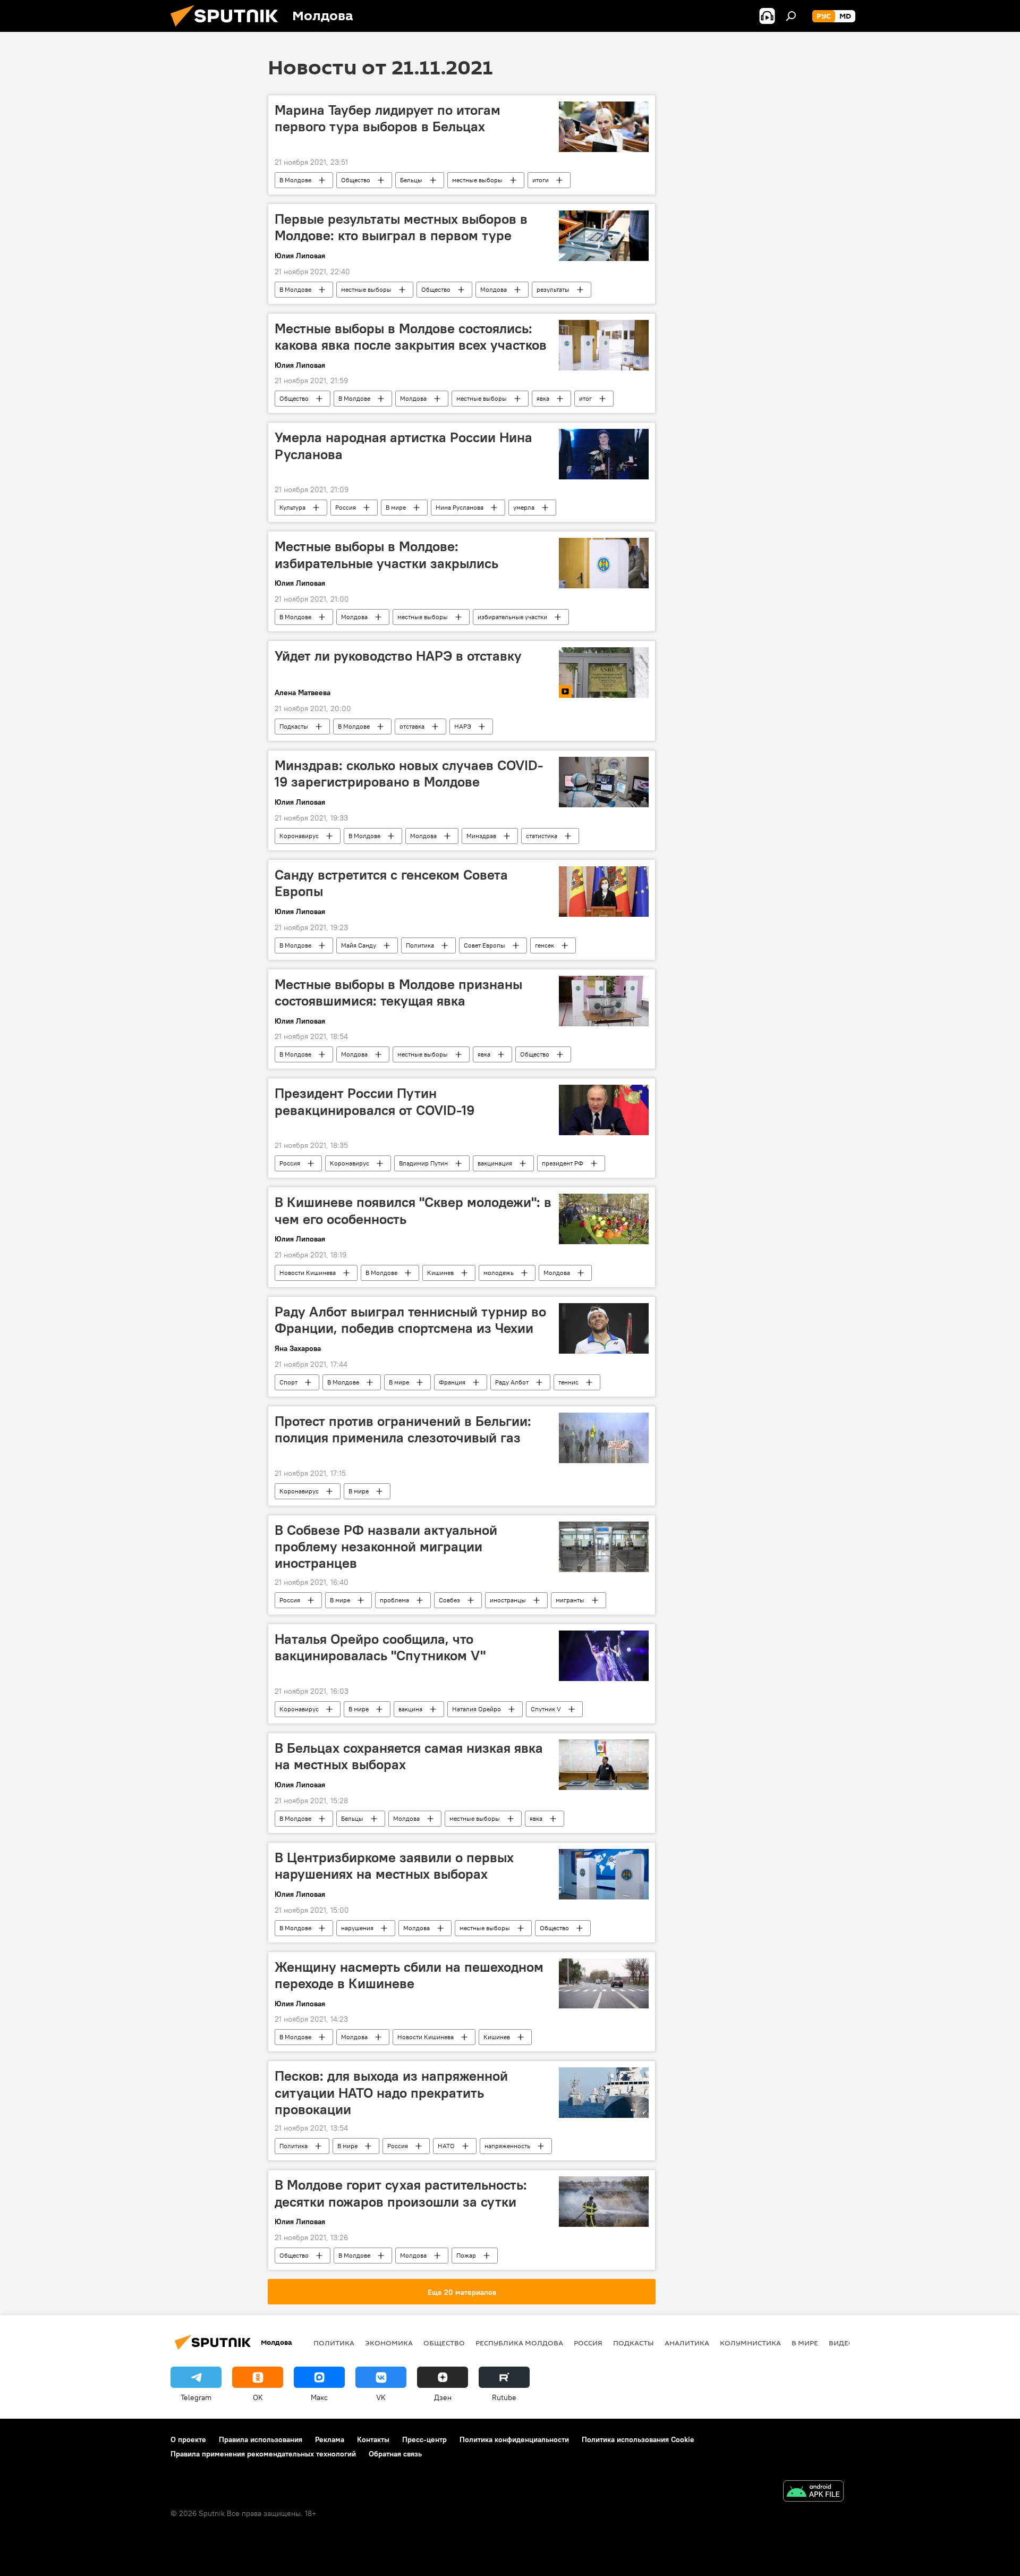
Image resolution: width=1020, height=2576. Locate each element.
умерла (524, 507)
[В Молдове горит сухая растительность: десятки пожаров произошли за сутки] (604, 2202)
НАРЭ (463, 726)
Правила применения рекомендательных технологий (263, 2454)
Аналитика (687, 2343)
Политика (420, 945)
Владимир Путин (423, 1163)
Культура (292, 507)
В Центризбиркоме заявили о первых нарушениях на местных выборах (394, 1866)
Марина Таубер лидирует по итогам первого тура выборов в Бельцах (388, 118)
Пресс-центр (424, 2439)
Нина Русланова (460, 507)
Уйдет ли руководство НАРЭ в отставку (398, 656)
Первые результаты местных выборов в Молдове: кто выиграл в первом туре (401, 227)
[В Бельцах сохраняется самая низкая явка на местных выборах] (604, 1765)
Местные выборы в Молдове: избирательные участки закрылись (386, 555)
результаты (553, 289)
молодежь (499, 1273)
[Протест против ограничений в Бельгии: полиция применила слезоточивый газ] (604, 1438)
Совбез (449, 1600)
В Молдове (295, 180)
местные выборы (477, 180)
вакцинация (495, 1163)
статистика (542, 836)
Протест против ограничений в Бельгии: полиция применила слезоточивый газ (403, 1429)
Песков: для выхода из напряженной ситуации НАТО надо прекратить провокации (391, 2092)
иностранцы (508, 1600)
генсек (545, 945)
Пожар (466, 2255)
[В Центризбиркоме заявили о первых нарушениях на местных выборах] (604, 1874)
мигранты (570, 1600)
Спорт (288, 1382)
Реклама (330, 2439)
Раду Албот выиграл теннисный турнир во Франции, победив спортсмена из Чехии (410, 1320)
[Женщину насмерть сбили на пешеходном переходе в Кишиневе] (604, 1984)
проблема (394, 1600)
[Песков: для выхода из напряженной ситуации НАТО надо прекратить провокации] (604, 2093)
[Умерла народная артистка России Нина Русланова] (604, 454)
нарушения (357, 1928)
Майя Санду (359, 945)
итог (585, 398)
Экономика (389, 2343)
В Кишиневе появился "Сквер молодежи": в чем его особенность (413, 1210)
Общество (356, 180)
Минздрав (481, 836)
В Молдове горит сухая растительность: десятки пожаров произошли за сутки (401, 2193)
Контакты (373, 2439)
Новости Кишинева (308, 1273)
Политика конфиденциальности (514, 2439)
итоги (541, 180)
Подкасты (294, 726)
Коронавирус (299, 836)
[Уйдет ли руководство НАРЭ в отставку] (604, 673)
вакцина (410, 1709)
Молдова (494, 289)
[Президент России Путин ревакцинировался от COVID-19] (604, 1110)
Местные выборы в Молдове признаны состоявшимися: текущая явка (398, 993)
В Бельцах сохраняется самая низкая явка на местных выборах (409, 1756)
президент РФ (563, 1163)
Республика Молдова (519, 2343)
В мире (396, 507)
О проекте (188, 2439)
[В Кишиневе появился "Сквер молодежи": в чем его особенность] (604, 1219)
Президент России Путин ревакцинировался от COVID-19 (375, 1101)
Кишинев (440, 1273)
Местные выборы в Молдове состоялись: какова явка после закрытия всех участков (411, 337)
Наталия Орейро (477, 1709)
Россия (346, 507)
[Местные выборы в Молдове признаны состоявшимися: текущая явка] (604, 1001)
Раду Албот (512, 1382)
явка (543, 398)
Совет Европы (484, 945)
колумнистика (750, 2343)
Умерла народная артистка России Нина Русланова (403, 446)
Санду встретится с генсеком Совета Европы (391, 883)
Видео (841, 2343)
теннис (568, 1382)
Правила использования (261, 2439)
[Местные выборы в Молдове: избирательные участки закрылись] (604, 563)
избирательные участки (512, 617)
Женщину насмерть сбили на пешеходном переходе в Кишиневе (409, 1975)
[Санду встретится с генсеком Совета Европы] (604, 892)
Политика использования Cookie (638, 2439)
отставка (412, 726)
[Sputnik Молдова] (228, 29)
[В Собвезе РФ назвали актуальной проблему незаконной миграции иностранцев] (604, 1547)
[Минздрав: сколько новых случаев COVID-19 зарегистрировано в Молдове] (604, 782)
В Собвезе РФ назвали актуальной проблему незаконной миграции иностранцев (386, 1547)
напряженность (507, 2146)
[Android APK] (813, 2492)
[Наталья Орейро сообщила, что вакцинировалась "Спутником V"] (604, 1656)
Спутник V (546, 1709)
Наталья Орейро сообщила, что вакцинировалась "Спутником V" (380, 1647)
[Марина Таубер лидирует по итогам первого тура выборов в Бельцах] (604, 127)
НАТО (446, 2146)
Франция (452, 1382)
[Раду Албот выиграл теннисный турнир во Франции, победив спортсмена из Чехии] (604, 1328)
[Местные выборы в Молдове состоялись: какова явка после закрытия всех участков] (604, 345)
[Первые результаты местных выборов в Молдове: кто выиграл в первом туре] (604, 236)
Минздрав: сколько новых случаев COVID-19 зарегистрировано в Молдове (409, 774)
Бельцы (411, 180)
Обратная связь (395, 2454)
